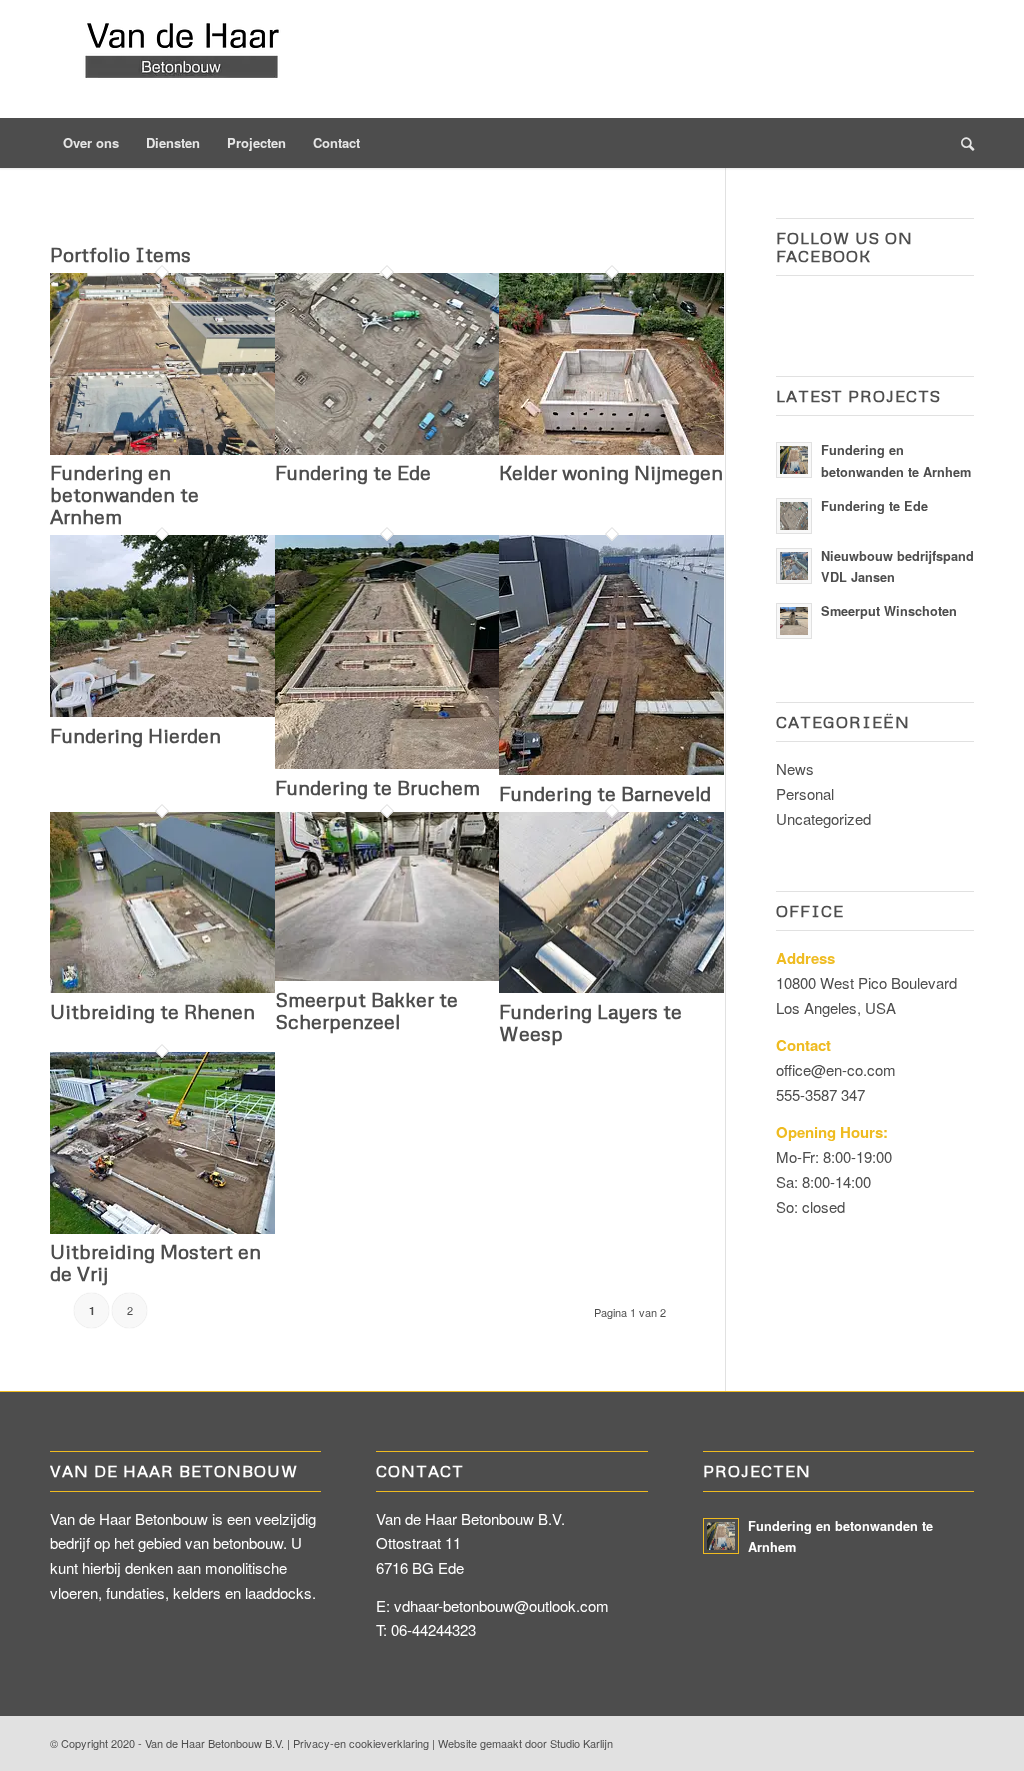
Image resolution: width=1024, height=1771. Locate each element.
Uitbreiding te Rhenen (152, 1011)
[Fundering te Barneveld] (611, 768)
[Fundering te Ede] (387, 448)
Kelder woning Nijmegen (611, 472)
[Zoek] (961, 143)
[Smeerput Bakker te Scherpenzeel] (387, 974)
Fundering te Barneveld (605, 793)
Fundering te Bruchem (377, 787)
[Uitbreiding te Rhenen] (162, 986)
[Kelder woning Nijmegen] (611, 448)
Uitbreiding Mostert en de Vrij (155, 1262)
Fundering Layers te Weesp (590, 1022)
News (795, 768)
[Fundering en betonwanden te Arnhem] (162, 448)
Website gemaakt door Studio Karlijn (525, 1743)
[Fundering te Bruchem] (387, 762)
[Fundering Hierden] (162, 710)
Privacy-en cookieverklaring (361, 1743)
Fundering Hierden (135, 735)
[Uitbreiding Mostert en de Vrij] (162, 1227)
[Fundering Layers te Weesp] (611, 986)
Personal (805, 793)
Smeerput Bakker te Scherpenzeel (366, 1010)
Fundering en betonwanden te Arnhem (124, 494)
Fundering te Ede (353, 472)
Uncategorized (823, 818)
